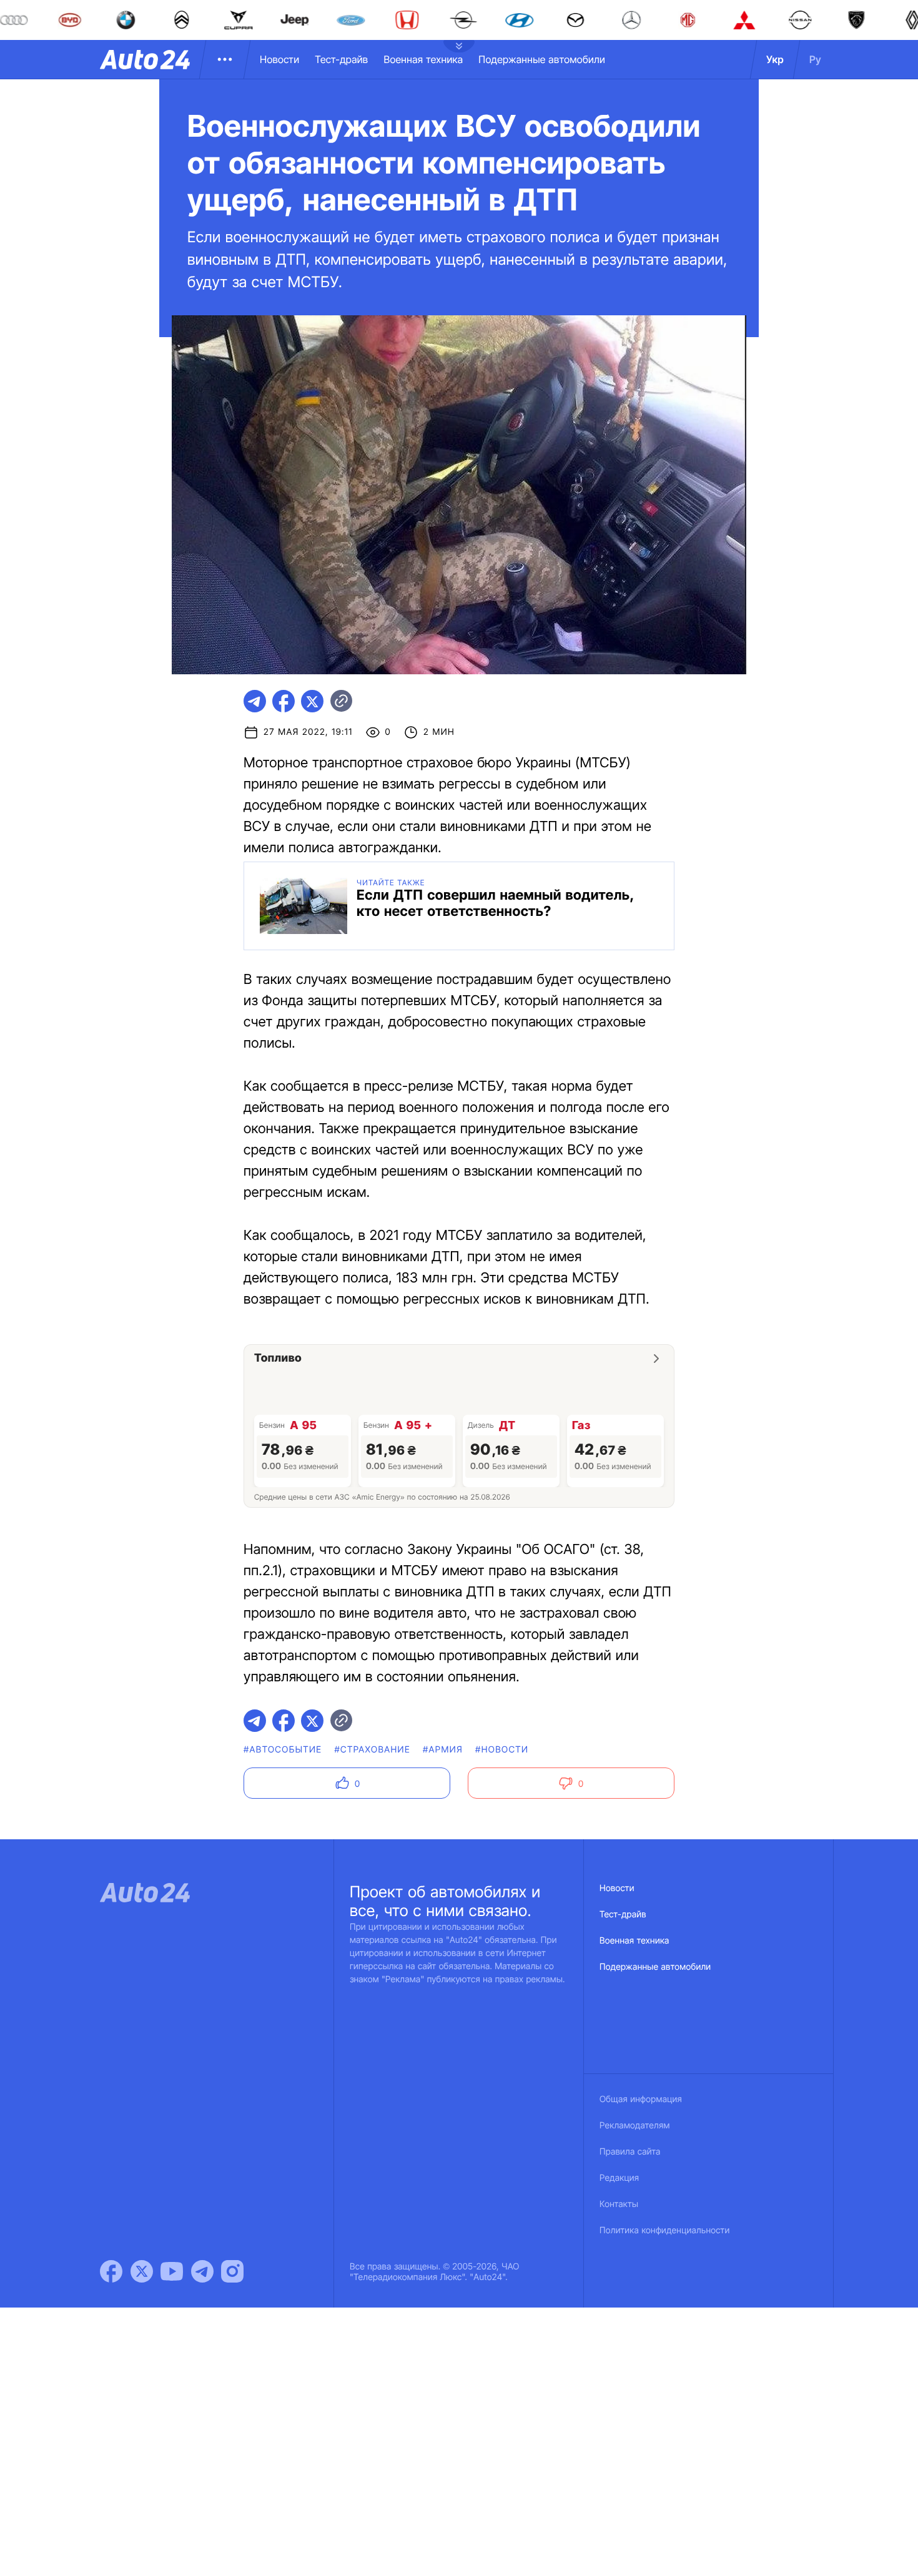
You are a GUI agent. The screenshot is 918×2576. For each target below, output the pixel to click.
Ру (815, 59)
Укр (775, 59)
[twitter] (312, 701)
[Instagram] (232, 2271)
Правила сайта (630, 2152)
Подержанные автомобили (542, 59)
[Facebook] (111, 2271)
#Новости (502, 1750)
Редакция (619, 2178)
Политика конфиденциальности (664, 2230)
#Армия (443, 1750)
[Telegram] (202, 2271)
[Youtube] (172, 2271)
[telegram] (255, 701)
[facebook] (284, 701)
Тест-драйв (341, 59)
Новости (279, 59)
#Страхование (372, 1750)
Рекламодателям (635, 2126)
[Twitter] (142, 2271)
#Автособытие (283, 1750)
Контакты (619, 2204)
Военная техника (423, 59)
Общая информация (641, 2099)
